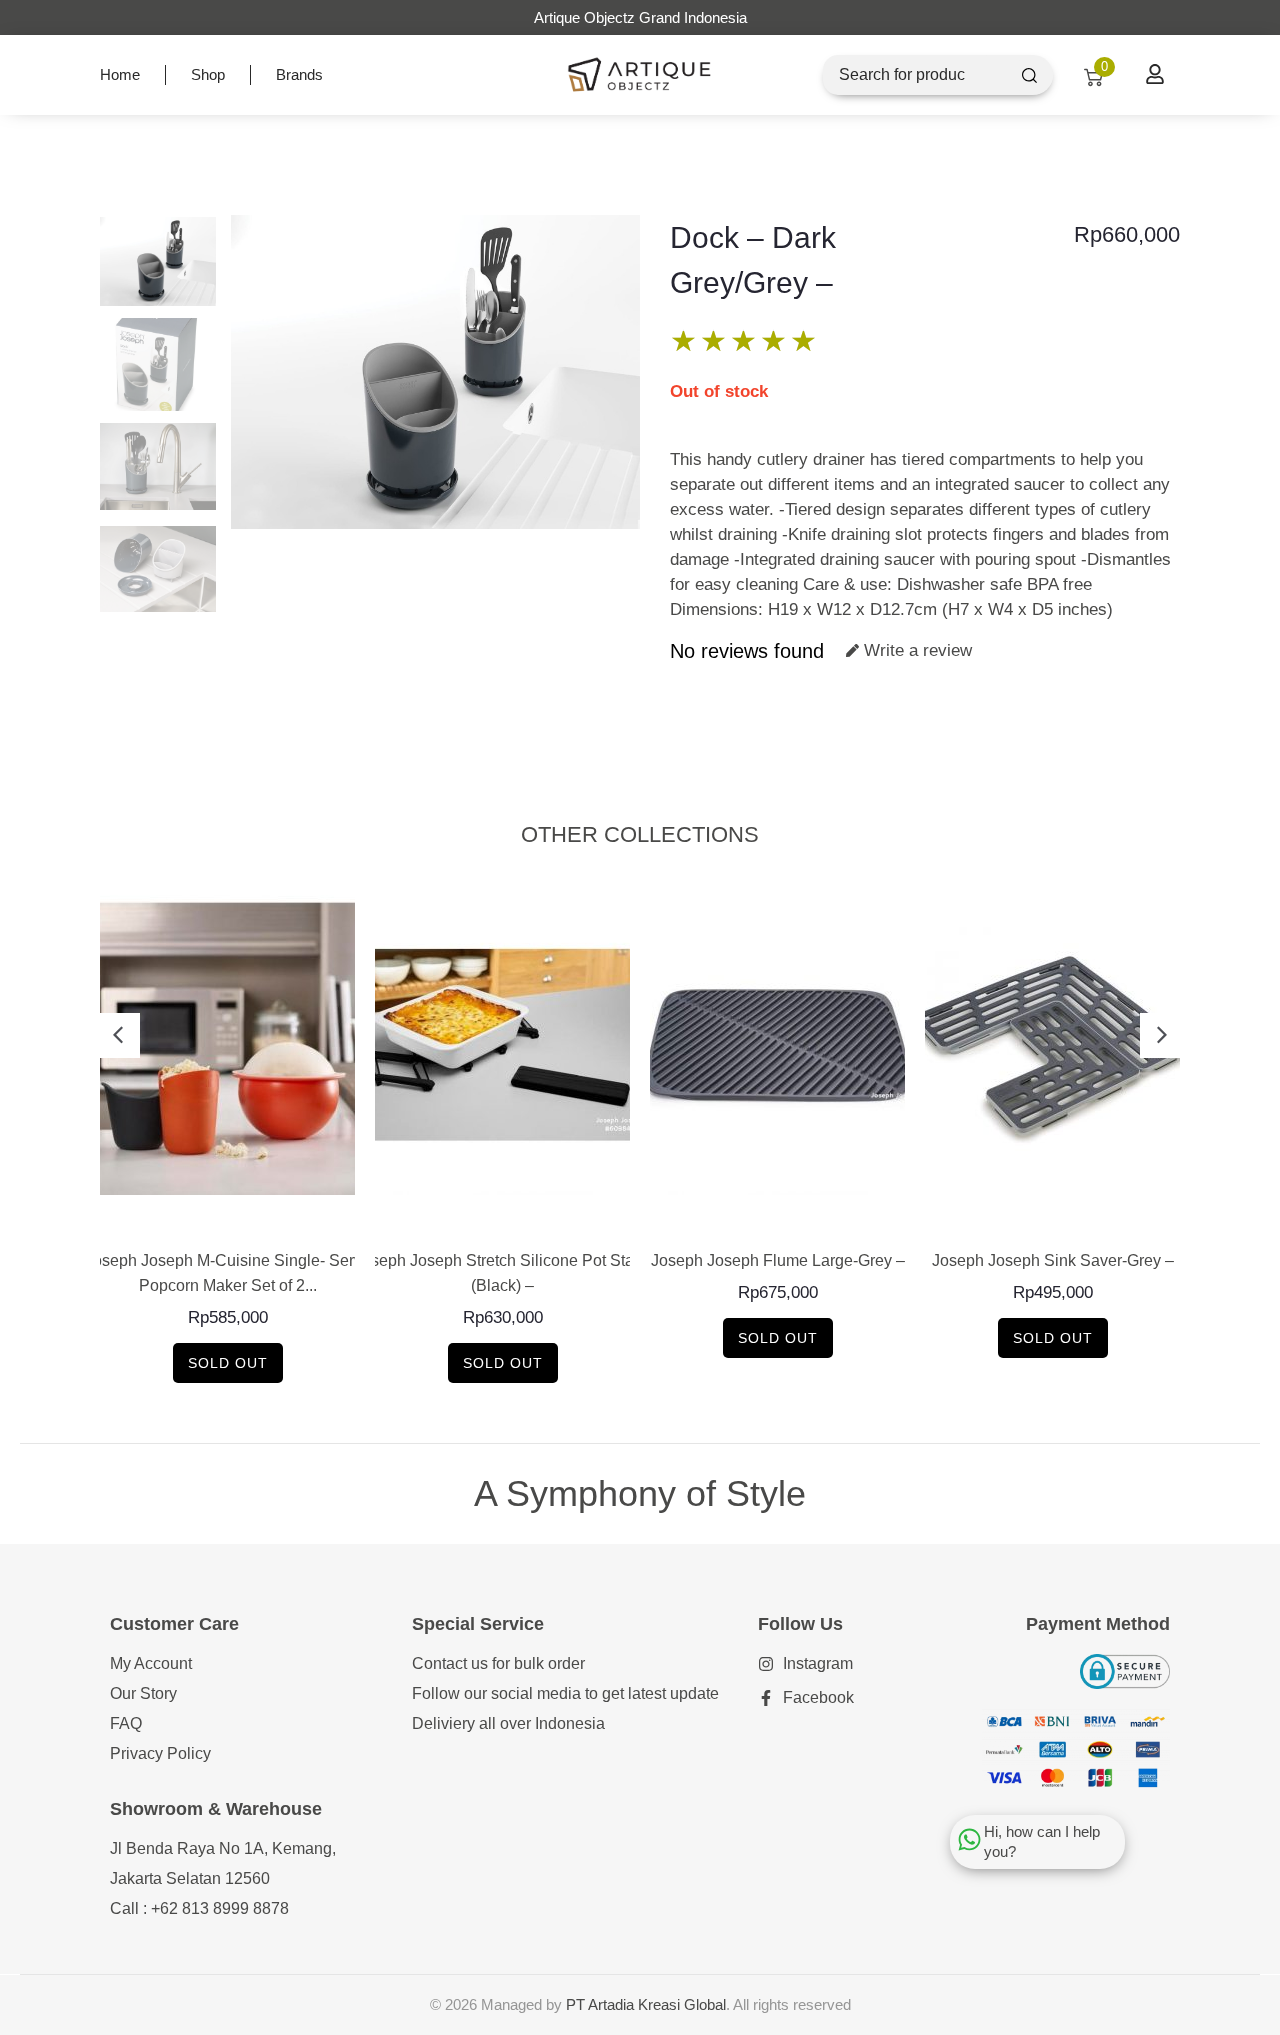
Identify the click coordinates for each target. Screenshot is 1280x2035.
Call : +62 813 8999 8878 (199, 1908)
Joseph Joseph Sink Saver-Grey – (1053, 1260)
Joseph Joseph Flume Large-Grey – (778, 1260)
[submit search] (1029, 75)
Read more (227, 1216)
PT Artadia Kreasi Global (646, 2004)
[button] (117, 1035)
